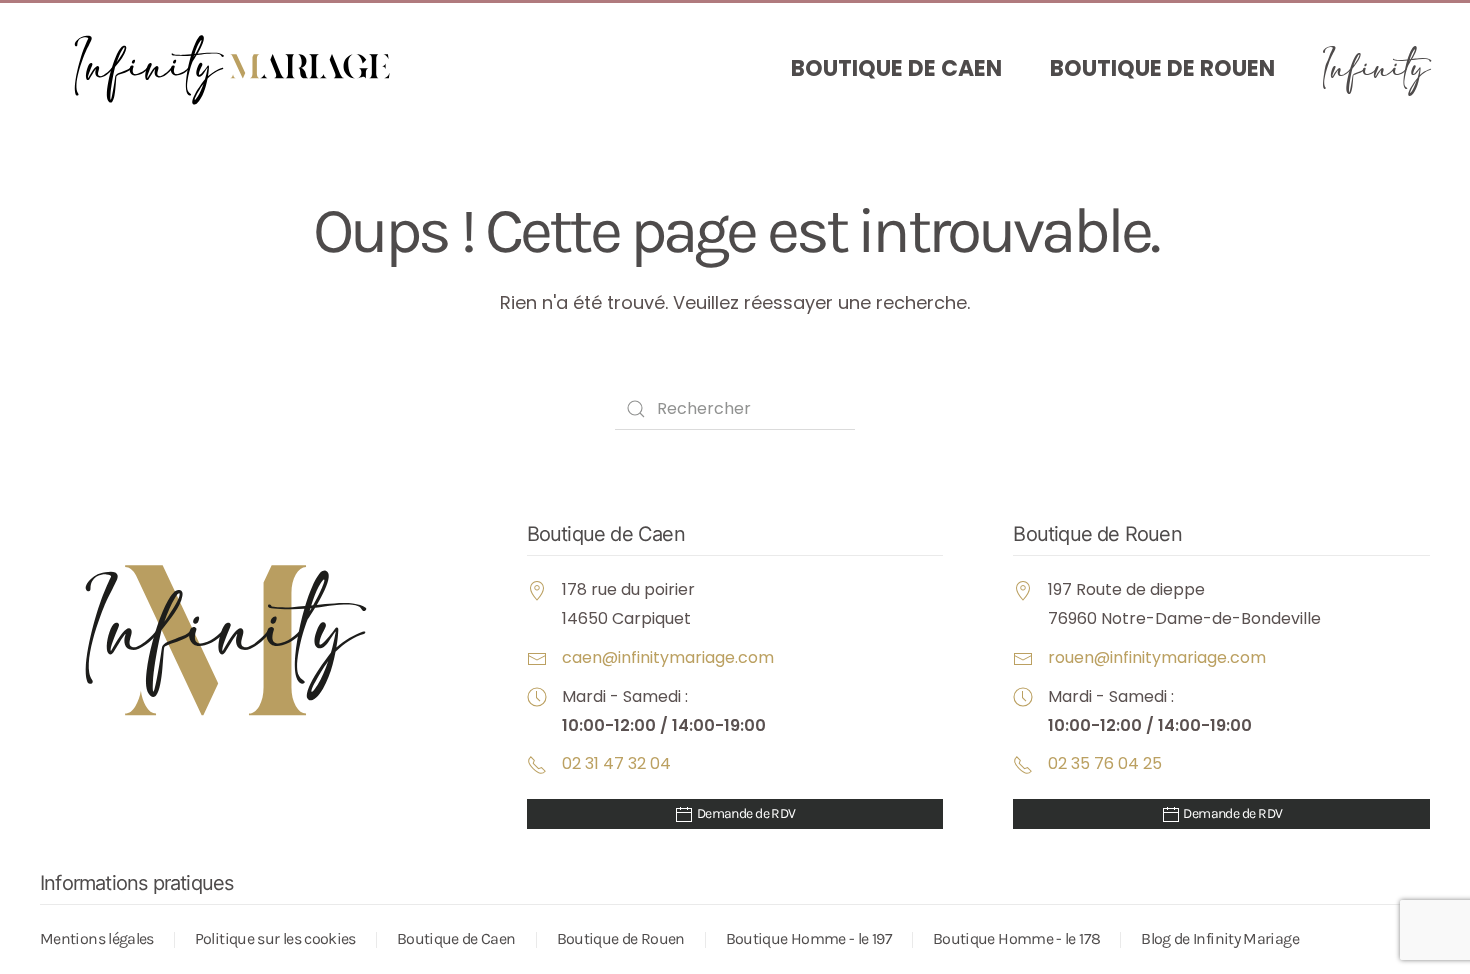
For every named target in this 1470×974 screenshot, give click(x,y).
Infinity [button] (1376, 69)
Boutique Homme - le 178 (1016, 938)
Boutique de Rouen (1162, 68)
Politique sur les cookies (275, 938)
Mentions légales (97, 938)
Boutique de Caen (896, 68)
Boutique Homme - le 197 (809, 938)
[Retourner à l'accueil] (240, 69)
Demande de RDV (745, 813)
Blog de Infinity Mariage (1220, 938)
